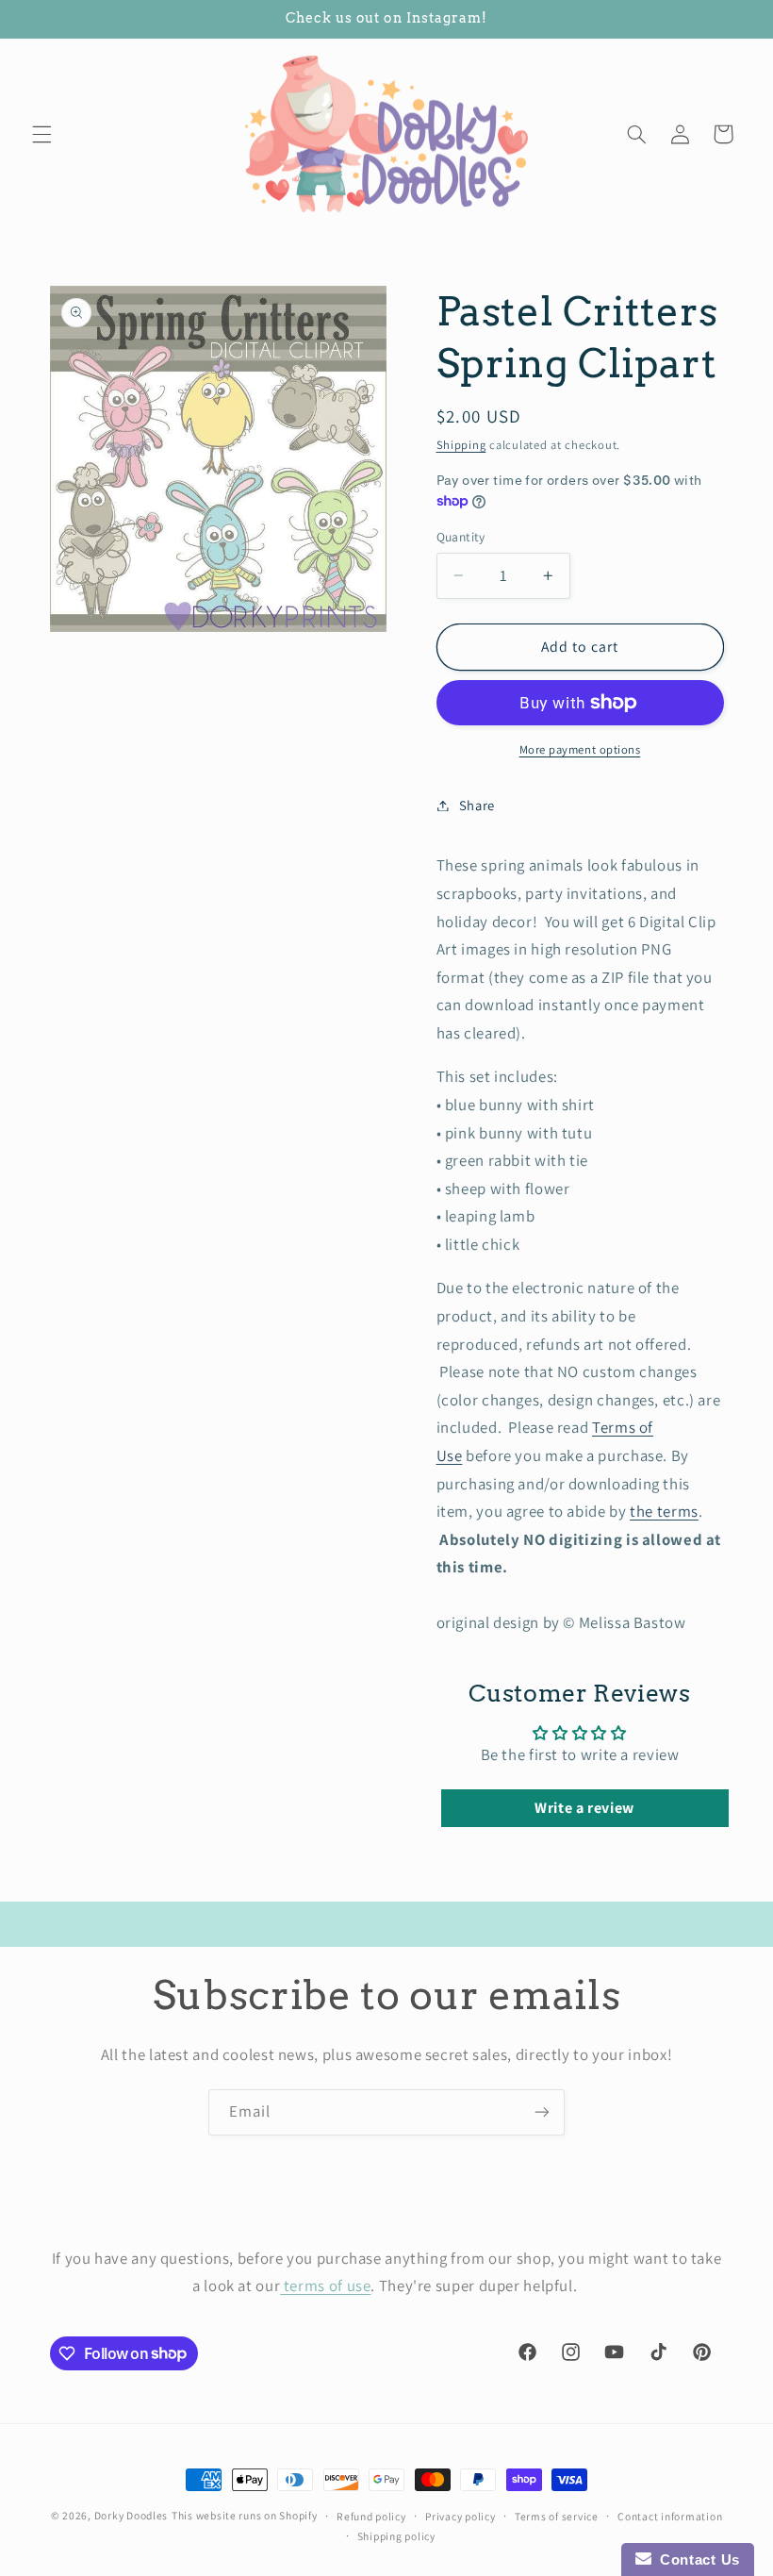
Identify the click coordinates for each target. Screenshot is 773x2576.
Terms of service (557, 2516)
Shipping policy (396, 2536)
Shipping (461, 445)
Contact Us (696, 2559)
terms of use (325, 2285)
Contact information (670, 2516)
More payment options (580, 749)
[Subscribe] (542, 2112)
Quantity (461, 537)
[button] (41, 134)
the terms (664, 1511)
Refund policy (371, 2516)
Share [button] (477, 805)
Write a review (584, 1808)
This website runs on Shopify (245, 2515)
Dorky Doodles (132, 2515)
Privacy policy (460, 2516)
